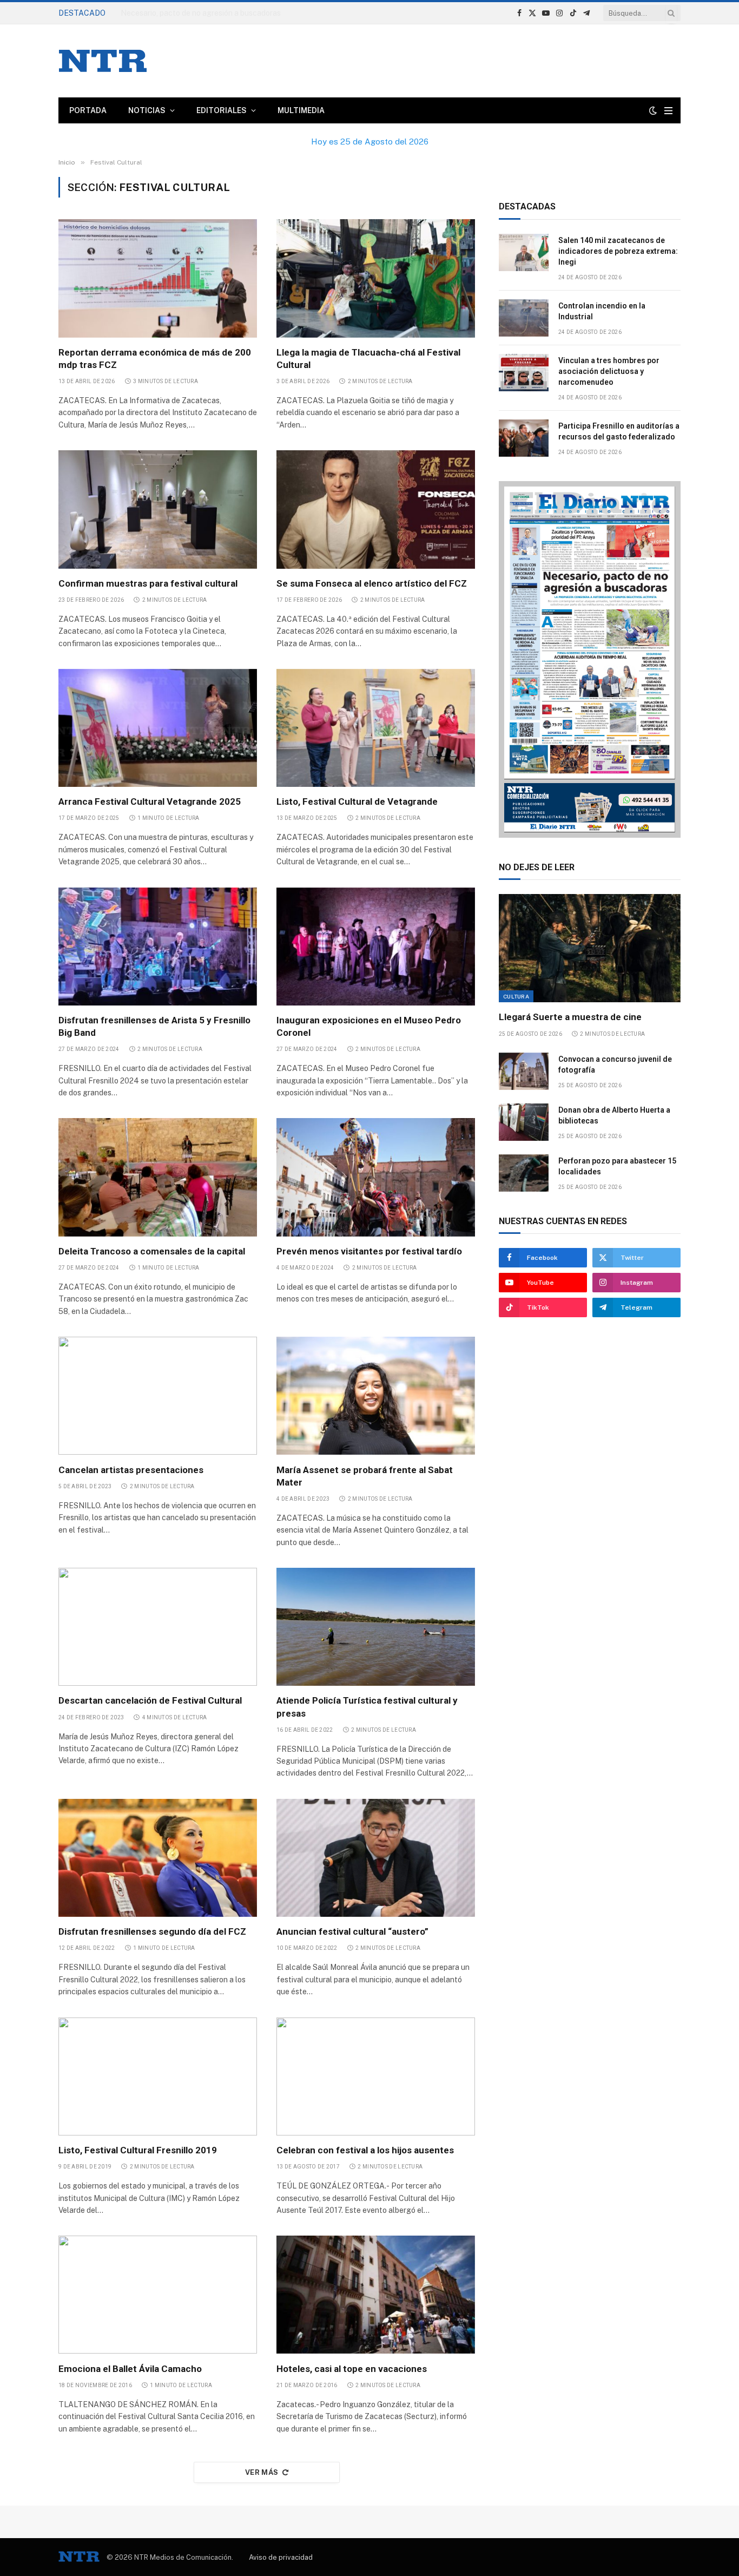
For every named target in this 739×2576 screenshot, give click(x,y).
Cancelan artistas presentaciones (131, 1470)
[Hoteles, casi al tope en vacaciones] (376, 2295)
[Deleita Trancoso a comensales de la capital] (158, 1177)
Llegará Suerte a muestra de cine (570, 1017)
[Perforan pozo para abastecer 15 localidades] (524, 1173)
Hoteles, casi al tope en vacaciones (352, 2369)
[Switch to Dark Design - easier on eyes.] (653, 110)
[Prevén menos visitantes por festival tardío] (376, 1177)
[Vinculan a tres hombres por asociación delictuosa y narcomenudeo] (524, 373)
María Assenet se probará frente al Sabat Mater (365, 1476)
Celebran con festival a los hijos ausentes (365, 2150)
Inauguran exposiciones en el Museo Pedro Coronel (369, 1026)
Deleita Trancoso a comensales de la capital (152, 1251)
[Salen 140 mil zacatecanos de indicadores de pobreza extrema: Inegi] (524, 252)
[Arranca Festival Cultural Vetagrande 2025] (158, 728)
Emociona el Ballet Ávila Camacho (130, 2369)
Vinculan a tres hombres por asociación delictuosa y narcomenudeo (609, 371)
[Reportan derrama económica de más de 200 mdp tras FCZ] (158, 278)
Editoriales (222, 110)
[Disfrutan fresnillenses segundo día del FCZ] (158, 1858)
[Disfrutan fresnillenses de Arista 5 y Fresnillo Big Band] (158, 947)
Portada (88, 110)
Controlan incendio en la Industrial (602, 311)
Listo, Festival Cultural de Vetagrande (357, 801)
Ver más (262, 2472)
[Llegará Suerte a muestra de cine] (590, 948)
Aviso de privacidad (281, 2557)
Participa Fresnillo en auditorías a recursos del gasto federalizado (619, 431)
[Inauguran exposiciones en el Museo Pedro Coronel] (376, 947)
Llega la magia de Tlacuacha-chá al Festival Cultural (368, 359)
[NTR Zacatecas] (103, 61)
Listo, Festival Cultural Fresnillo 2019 (138, 2150)
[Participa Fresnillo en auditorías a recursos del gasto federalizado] (524, 438)
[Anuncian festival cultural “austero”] (376, 1858)
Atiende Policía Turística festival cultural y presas (367, 1707)
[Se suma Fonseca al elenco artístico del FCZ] (376, 509)
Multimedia (301, 110)
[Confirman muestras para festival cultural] (158, 509)
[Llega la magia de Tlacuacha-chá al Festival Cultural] (376, 278)
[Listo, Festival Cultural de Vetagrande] (376, 728)
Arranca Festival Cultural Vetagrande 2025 (150, 801)
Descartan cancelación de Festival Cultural (150, 1700)
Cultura (516, 996)
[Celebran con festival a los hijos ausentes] (376, 2076)
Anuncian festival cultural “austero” (352, 1931)
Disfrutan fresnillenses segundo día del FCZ (152, 1931)
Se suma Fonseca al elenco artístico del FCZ (372, 583)
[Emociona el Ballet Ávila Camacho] (158, 2295)
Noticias (147, 110)
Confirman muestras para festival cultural (148, 583)
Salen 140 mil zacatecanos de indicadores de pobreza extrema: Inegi (618, 251)
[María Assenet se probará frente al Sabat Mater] (376, 1396)
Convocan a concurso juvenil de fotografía (615, 1064)
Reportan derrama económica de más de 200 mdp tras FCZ (155, 359)
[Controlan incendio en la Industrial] (524, 318)
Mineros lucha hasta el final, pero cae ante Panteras (211, 13)
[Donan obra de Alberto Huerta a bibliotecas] (524, 1122)
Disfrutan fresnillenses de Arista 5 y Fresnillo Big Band (154, 1026)
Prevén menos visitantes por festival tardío (369, 1251)
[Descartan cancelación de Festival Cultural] (158, 1627)
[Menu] (668, 111)
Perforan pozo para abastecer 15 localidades (617, 1166)
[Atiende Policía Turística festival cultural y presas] (376, 1627)
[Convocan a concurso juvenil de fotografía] (524, 1071)
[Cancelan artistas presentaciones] (158, 1396)
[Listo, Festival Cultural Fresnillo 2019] (158, 2076)
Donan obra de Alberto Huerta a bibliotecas (614, 1115)
